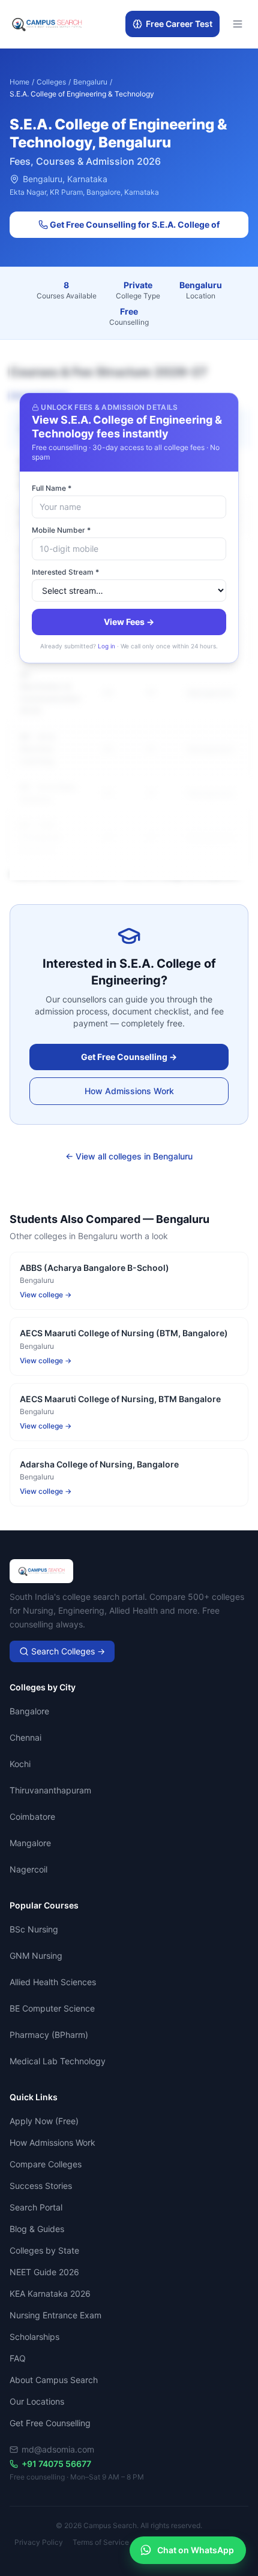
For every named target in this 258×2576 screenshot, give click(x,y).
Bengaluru (90, 82)
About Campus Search (54, 2380)
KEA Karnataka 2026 (50, 2293)
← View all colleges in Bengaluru (129, 1156)
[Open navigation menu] (238, 24)
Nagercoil (28, 1869)
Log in (106, 646)
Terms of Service (101, 2542)
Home (19, 82)
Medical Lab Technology (58, 2061)
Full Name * (52, 488)
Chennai (25, 1737)
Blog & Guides (37, 2229)
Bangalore (29, 1711)
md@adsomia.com (58, 2449)
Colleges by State (44, 2250)
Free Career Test (179, 24)
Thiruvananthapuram (50, 1790)
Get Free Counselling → (129, 1057)
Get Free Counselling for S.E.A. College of (134, 224)
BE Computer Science (52, 2008)
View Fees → (129, 622)
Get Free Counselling (50, 2423)
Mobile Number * (61, 530)
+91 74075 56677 (56, 2464)
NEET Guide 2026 (44, 2272)
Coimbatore (32, 1817)
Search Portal (36, 2207)
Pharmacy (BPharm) (49, 2035)
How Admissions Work (129, 1091)
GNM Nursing (36, 1956)
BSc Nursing (34, 1929)
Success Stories (41, 2186)
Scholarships (34, 2337)
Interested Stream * (65, 572)
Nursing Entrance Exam (55, 2315)
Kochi (20, 1764)
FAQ (18, 2358)
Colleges (51, 82)
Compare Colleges (46, 2164)
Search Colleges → (67, 1651)
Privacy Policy (39, 2542)
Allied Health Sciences (53, 1982)
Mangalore (30, 1843)
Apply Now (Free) (44, 2121)
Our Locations (37, 2401)
